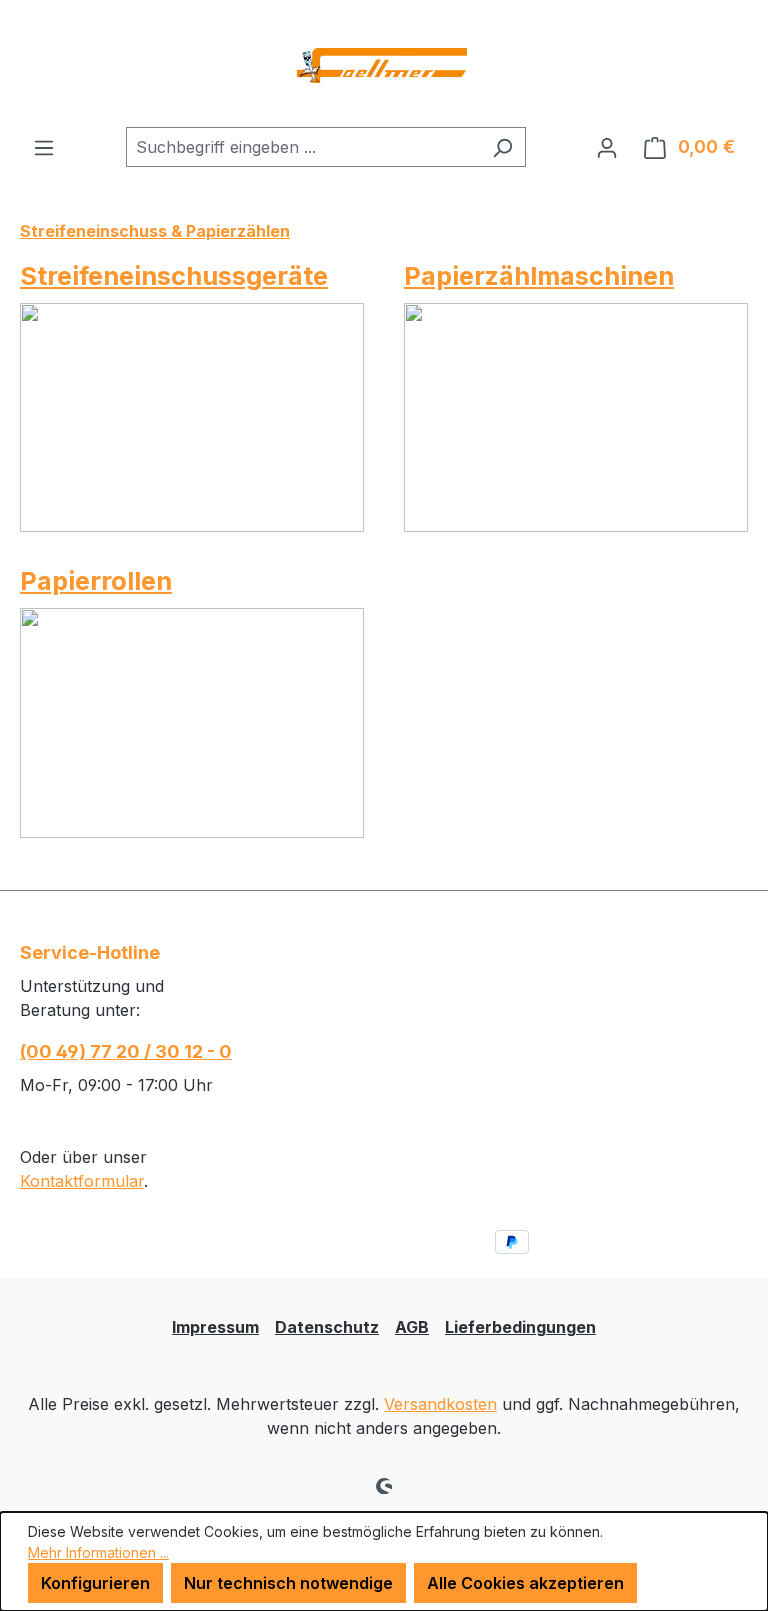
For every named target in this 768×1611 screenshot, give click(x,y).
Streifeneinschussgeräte (174, 275)
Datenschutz (327, 1327)
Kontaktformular (82, 1181)
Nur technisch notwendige (288, 1583)
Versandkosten (440, 1404)
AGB (412, 1327)
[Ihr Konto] (607, 147)
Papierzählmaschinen (539, 275)
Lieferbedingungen (520, 1327)
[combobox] (303, 147)
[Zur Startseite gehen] (384, 63)
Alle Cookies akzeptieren (525, 1583)
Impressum (215, 1327)
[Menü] (44, 147)
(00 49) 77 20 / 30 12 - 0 (126, 1051)
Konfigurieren (95, 1583)
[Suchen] (502, 147)
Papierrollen (96, 580)
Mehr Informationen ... (98, 1552)
